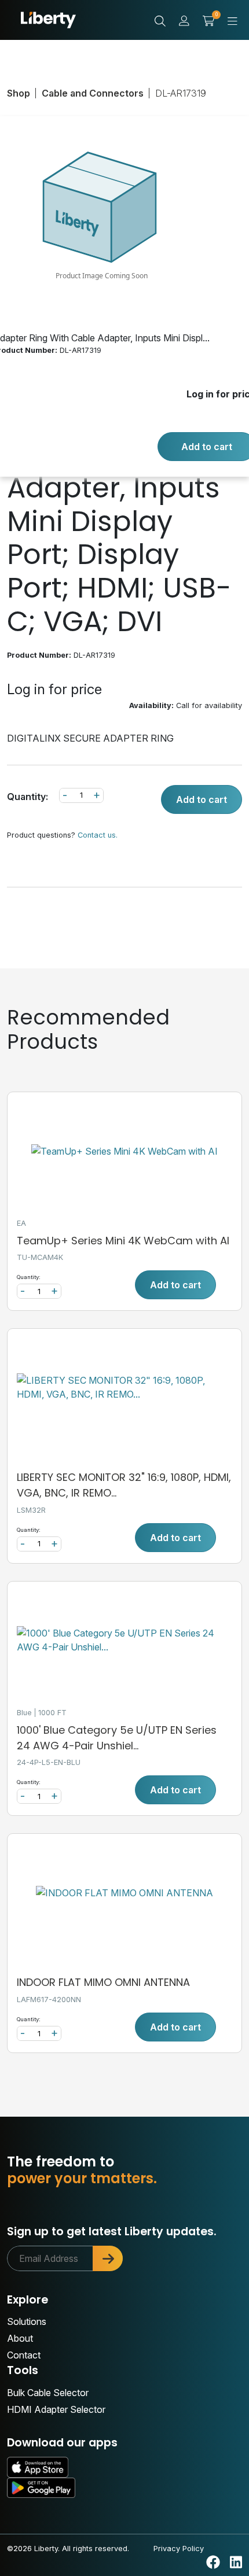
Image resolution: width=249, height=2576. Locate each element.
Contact (24, 2355)
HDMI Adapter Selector (56, 2409)
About (20, 2338)
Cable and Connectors (93, 93)
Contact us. (98, 835)
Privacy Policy (179, 2548)
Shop (19, 93)
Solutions (27, 2321)
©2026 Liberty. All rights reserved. (68, 2548)
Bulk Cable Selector (48, 2393)
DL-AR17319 (181, 93)
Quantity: (28, 797)
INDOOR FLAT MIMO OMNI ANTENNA (103, 1982)
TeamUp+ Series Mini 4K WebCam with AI (123, 1241)
